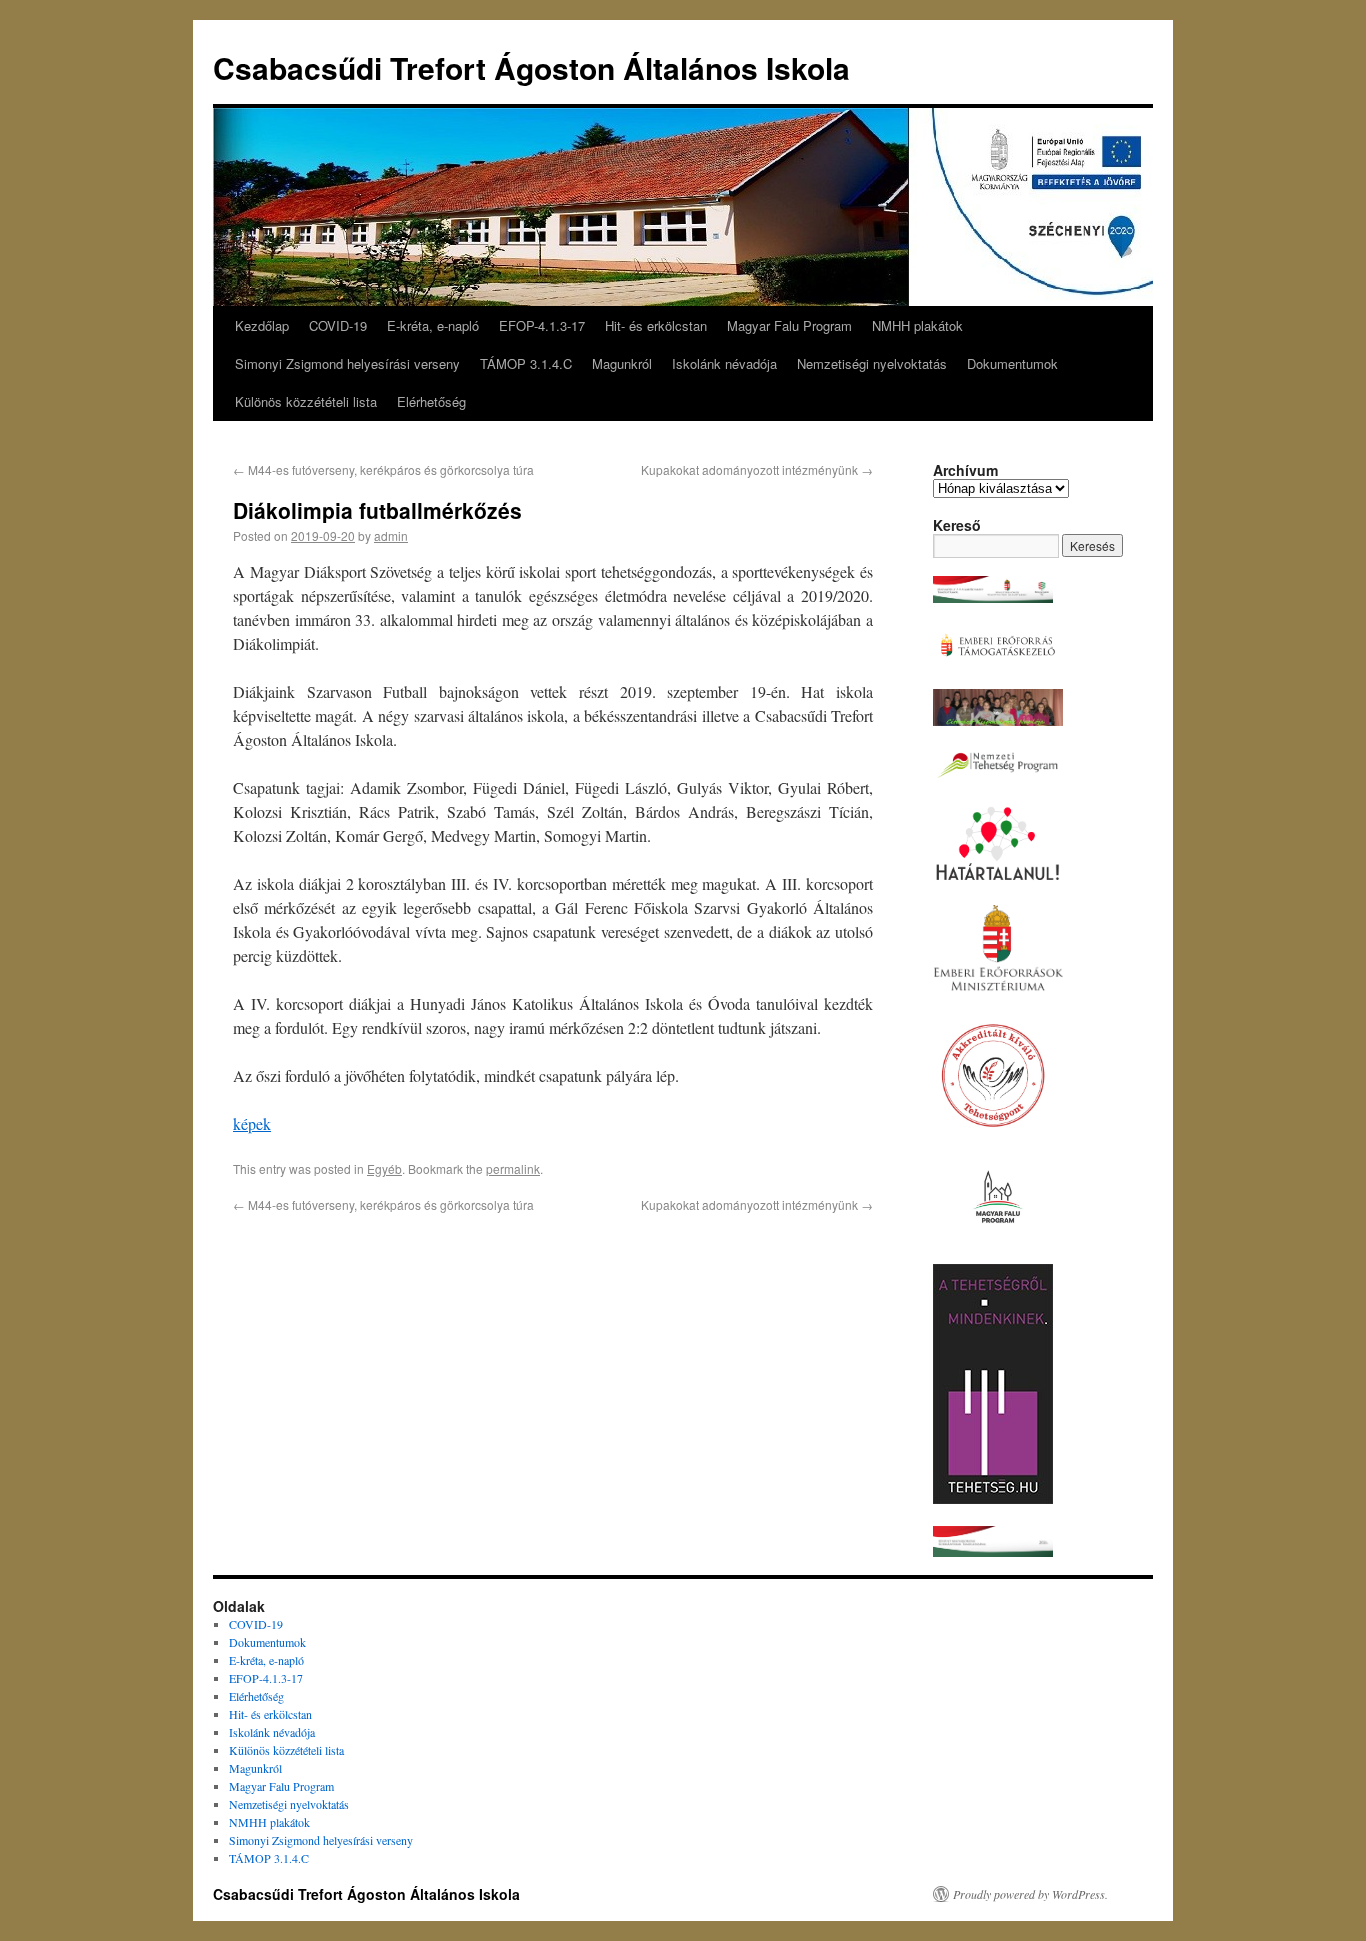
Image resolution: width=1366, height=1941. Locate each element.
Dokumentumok (1012, 363)
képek (252, 1123)
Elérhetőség (431, 401)
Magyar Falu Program (789, 325)
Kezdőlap (262, 325)
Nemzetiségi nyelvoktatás (872, 363)
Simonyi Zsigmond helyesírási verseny (347, 363)
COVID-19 (338, 325)
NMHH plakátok (917, 325)
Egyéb (384, 1168)
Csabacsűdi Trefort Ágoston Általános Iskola (531, 67)
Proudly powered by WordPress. (1030, 1894)
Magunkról (622, 363)
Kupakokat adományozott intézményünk (757, 469)
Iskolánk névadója (724, 363)
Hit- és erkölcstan (656, 325)
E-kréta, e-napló (433, 325)
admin (391, 535)
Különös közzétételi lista (306, 401)
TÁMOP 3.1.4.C (526, 363)
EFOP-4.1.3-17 (542, 325)
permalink (513, 1168)
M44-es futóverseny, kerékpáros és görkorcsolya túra (383, 469)
